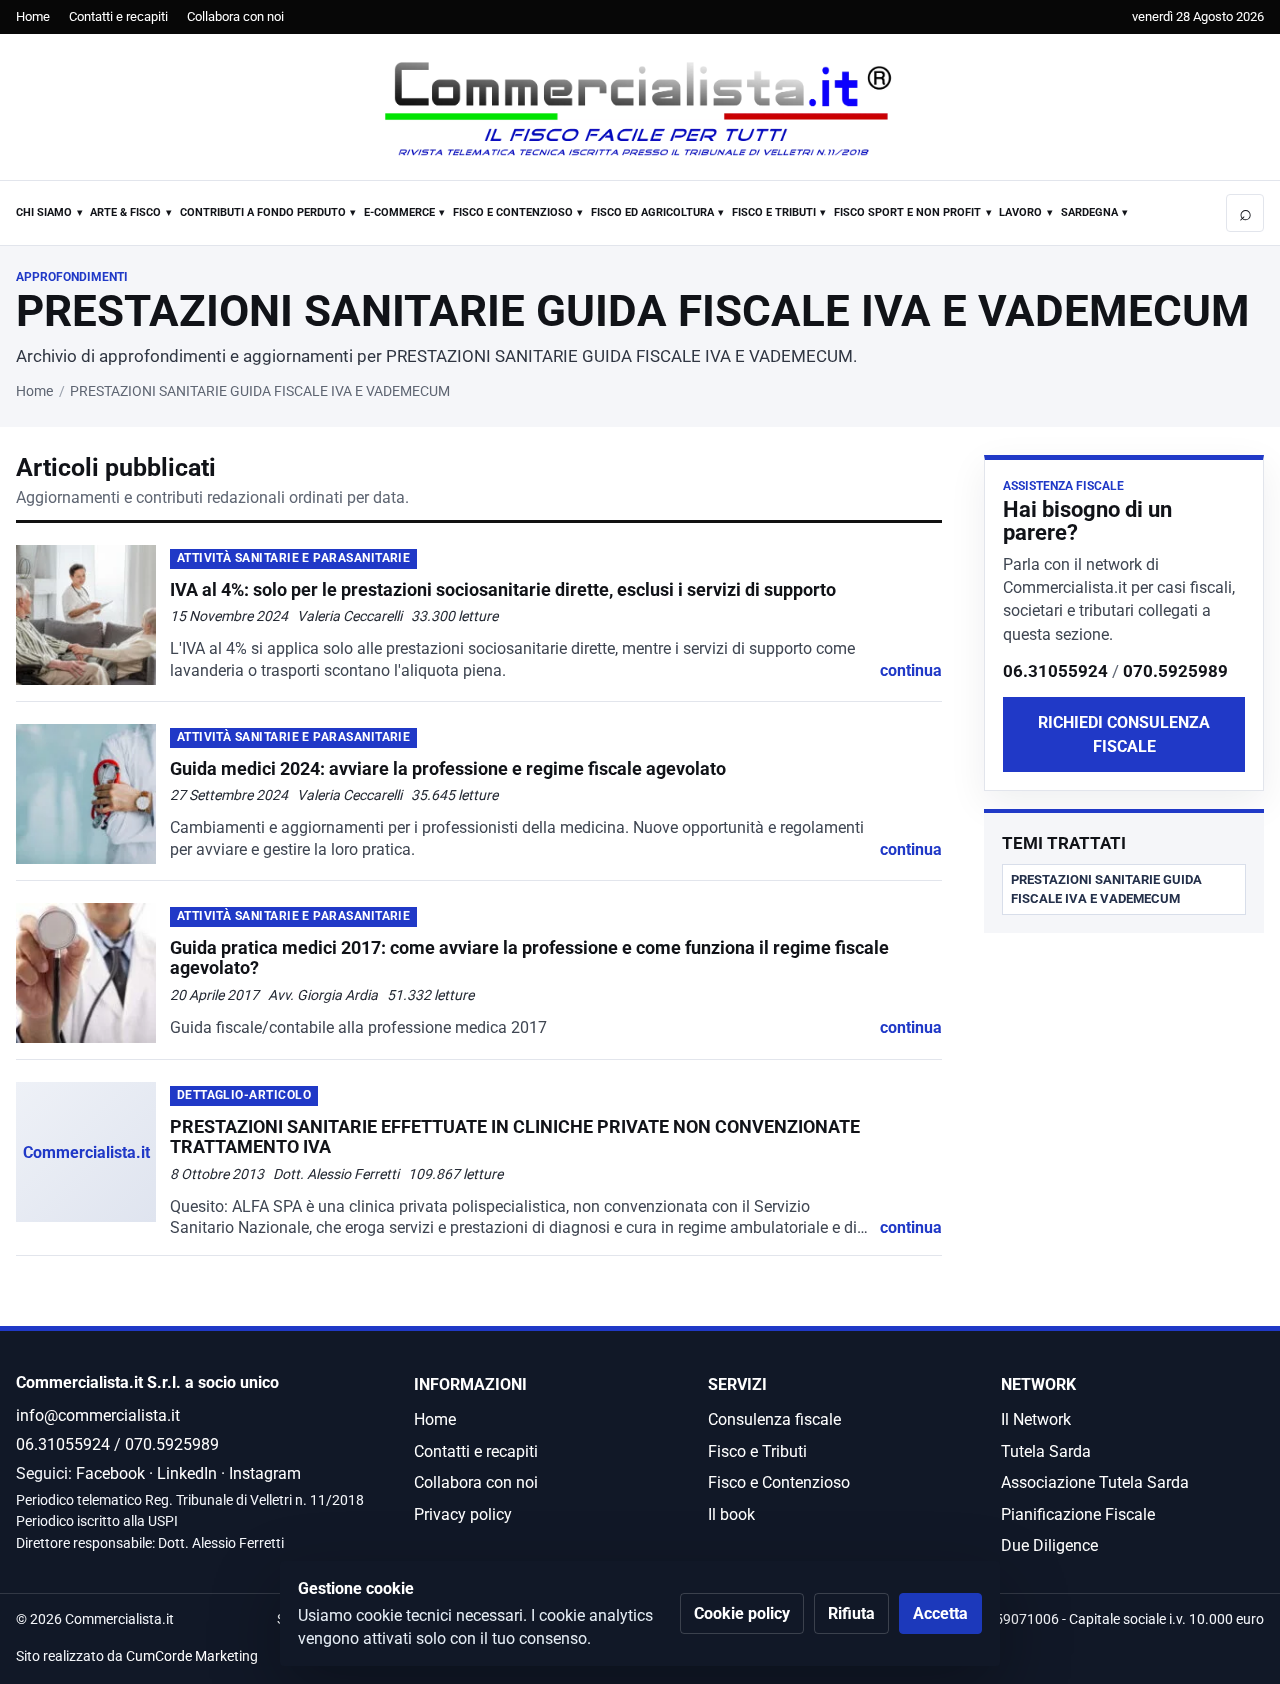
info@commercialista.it (98, 1415)
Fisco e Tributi (774, 212)
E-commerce (399, 212)
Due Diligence (1049, 1545)
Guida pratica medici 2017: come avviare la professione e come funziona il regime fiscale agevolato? (529, 957)
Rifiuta (851, 1613)
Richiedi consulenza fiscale (1124, 734)
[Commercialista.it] (640, 109)
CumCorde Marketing (192, 1656)
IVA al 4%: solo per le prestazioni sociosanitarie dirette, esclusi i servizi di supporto (503, 589)
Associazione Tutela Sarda (1095, 1482)
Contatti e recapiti (118, 16)
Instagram (265, 1473)
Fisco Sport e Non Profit (907, 212)
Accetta (940, 1613)
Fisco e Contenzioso (513, 212)
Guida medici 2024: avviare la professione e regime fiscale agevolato (448, 768)
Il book (731, 1514)
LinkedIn (187, 1473)
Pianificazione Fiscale (1078, 1514)
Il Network (1036, 1419)
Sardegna (1089, 212)
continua (911, 670)
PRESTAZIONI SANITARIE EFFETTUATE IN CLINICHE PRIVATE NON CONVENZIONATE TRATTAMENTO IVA (515, 1136)
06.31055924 (1055, 671)
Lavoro (1020, 212)
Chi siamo (44, 212)
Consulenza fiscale (774, 1419)
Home (33, 16)
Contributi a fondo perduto (263, 212)
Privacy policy (463, 1514)
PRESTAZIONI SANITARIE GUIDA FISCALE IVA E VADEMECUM (1106, 889)
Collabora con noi (235, 16)
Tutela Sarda (1046, 1451)
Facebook (110, 1473)
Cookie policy (742, 1613)
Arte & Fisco (125, 212)
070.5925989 (1175, 671)
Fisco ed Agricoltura (652, 212)
